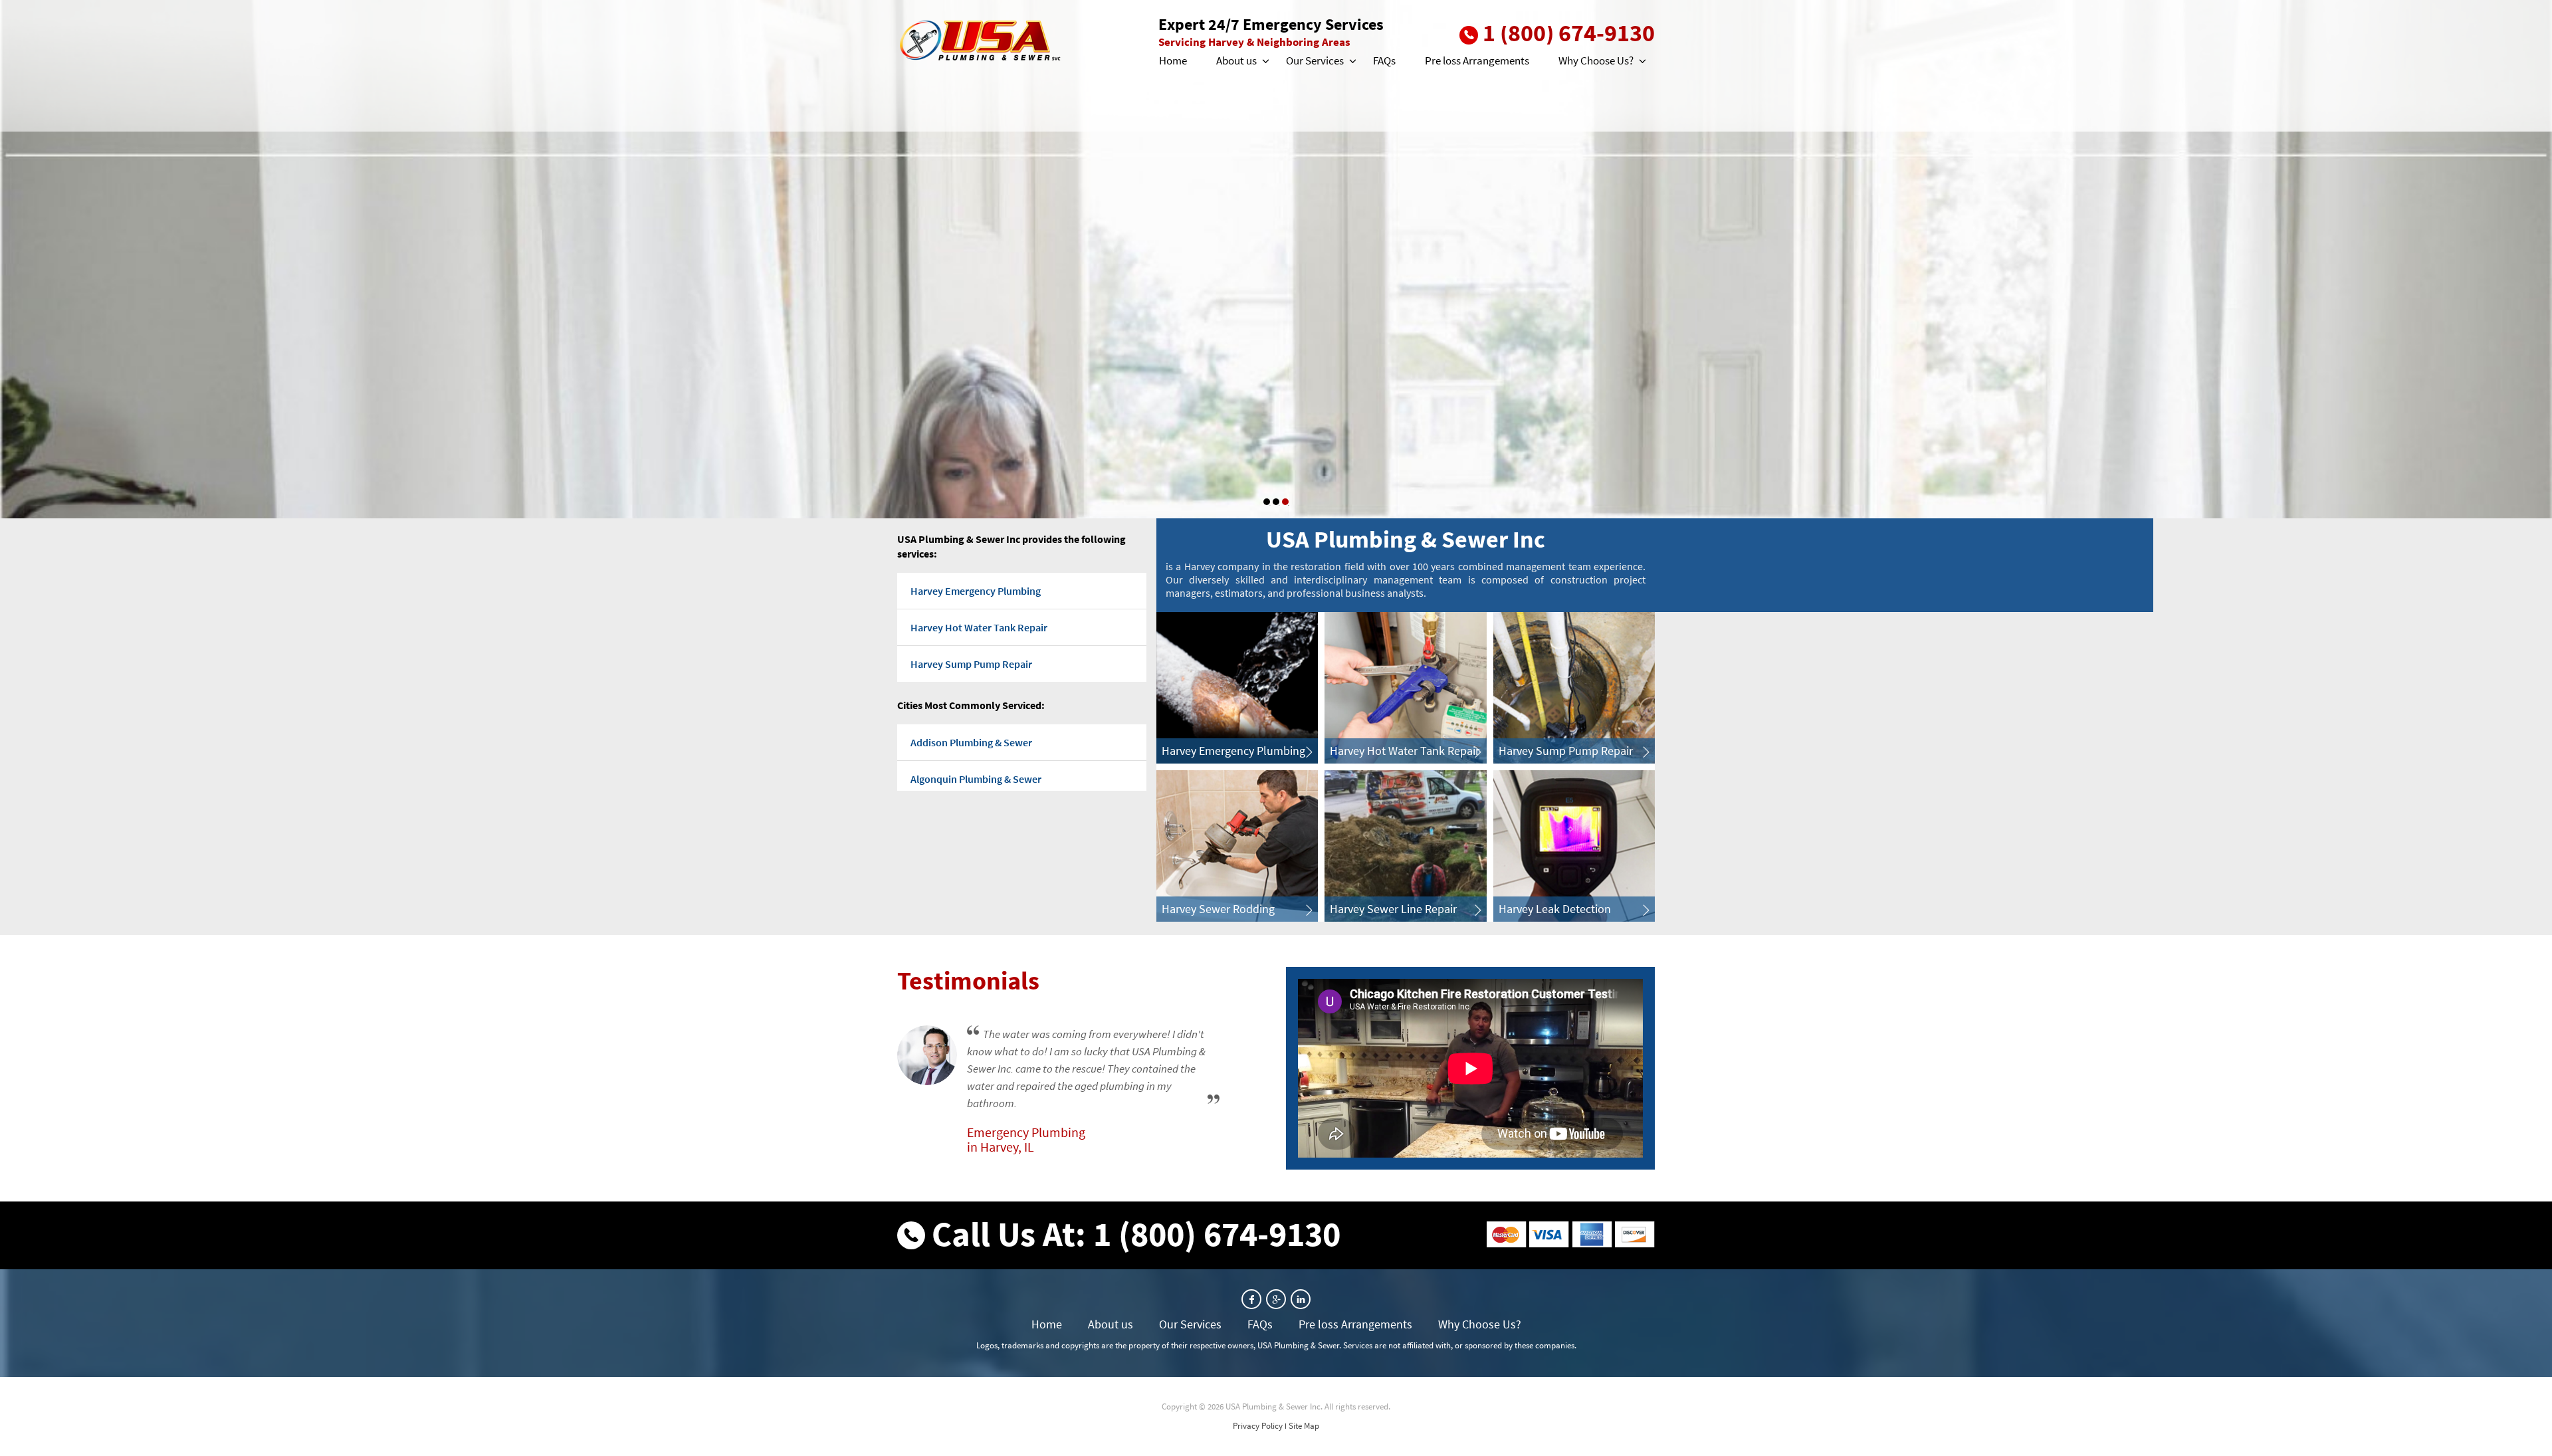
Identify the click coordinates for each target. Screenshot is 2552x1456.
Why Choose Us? (1596, 60)
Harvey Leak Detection (1555, 909)
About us (1236, 60)
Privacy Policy (1258, 1426)
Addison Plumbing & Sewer (971, 742)
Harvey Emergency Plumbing (976, 591)
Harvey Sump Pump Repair (971, 664)
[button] (1265, 61)
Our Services (1315, 60)
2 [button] (1276, 502)
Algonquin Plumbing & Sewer (976, 779)
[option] (1276, 259)
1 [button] (1267, 502)
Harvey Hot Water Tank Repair (979, 627)
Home (1173, 60)
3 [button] (1285, 502)
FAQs (1384, 60)
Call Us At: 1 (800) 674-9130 (1136, 1234)
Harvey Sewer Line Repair (1393, 909)
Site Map (1304, 1426)
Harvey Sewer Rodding (1218, 909)
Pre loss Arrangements (1477, 60)
